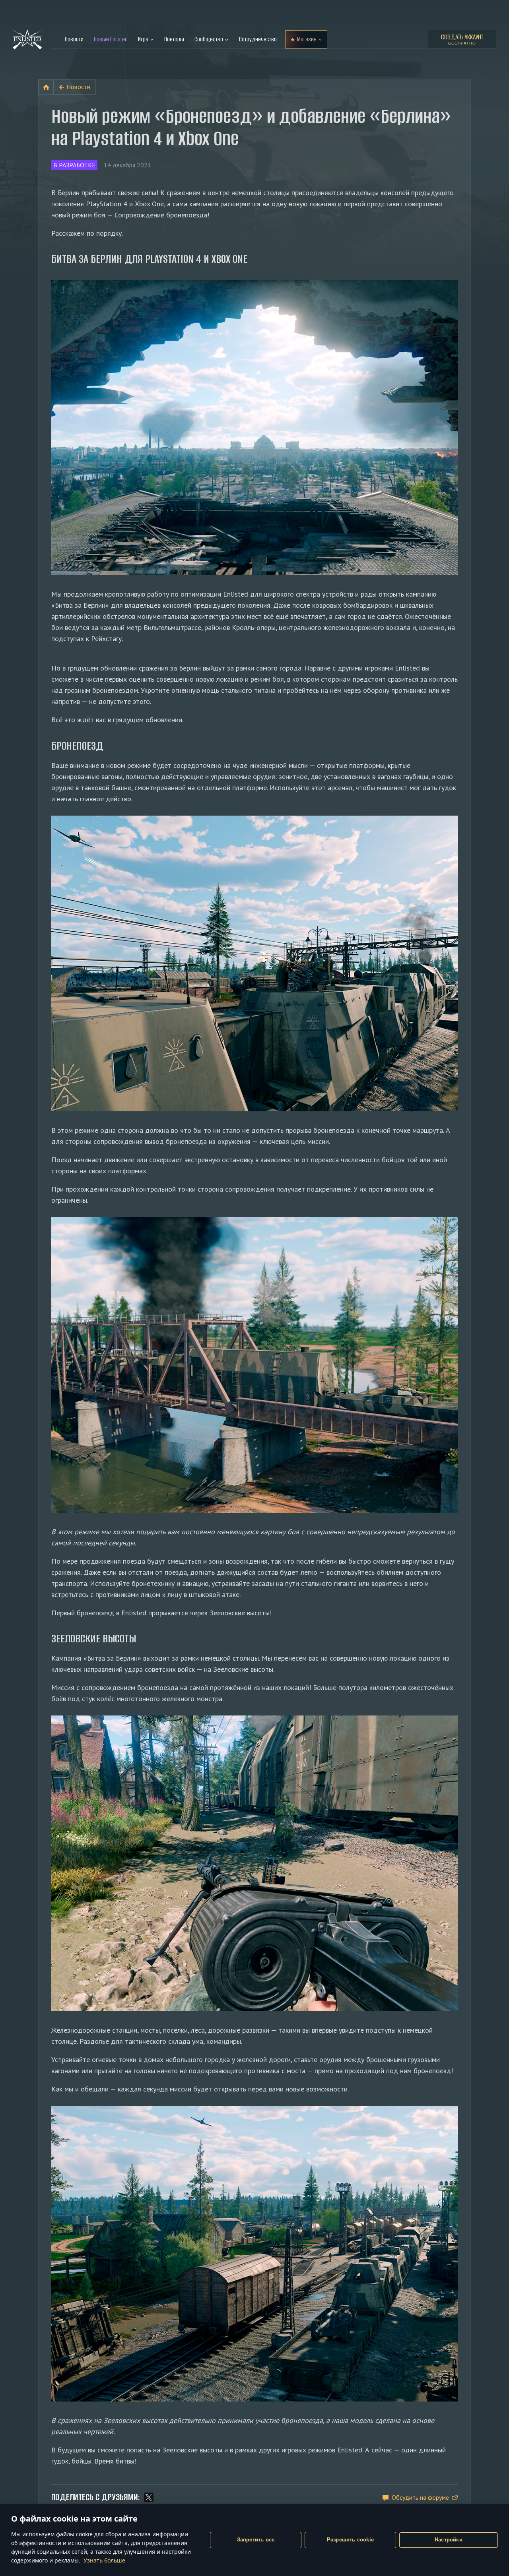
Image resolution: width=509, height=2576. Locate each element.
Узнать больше (104, 2560)
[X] (149, 2497)
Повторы (174, 39)
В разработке (74, 165)
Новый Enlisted (111, 39)
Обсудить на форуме (420, 2497)
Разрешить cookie (350, 2540)
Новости (74, 39)
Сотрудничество (258, 39)
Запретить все (256, 2540)
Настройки (449, 2540)
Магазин (307, 39)
